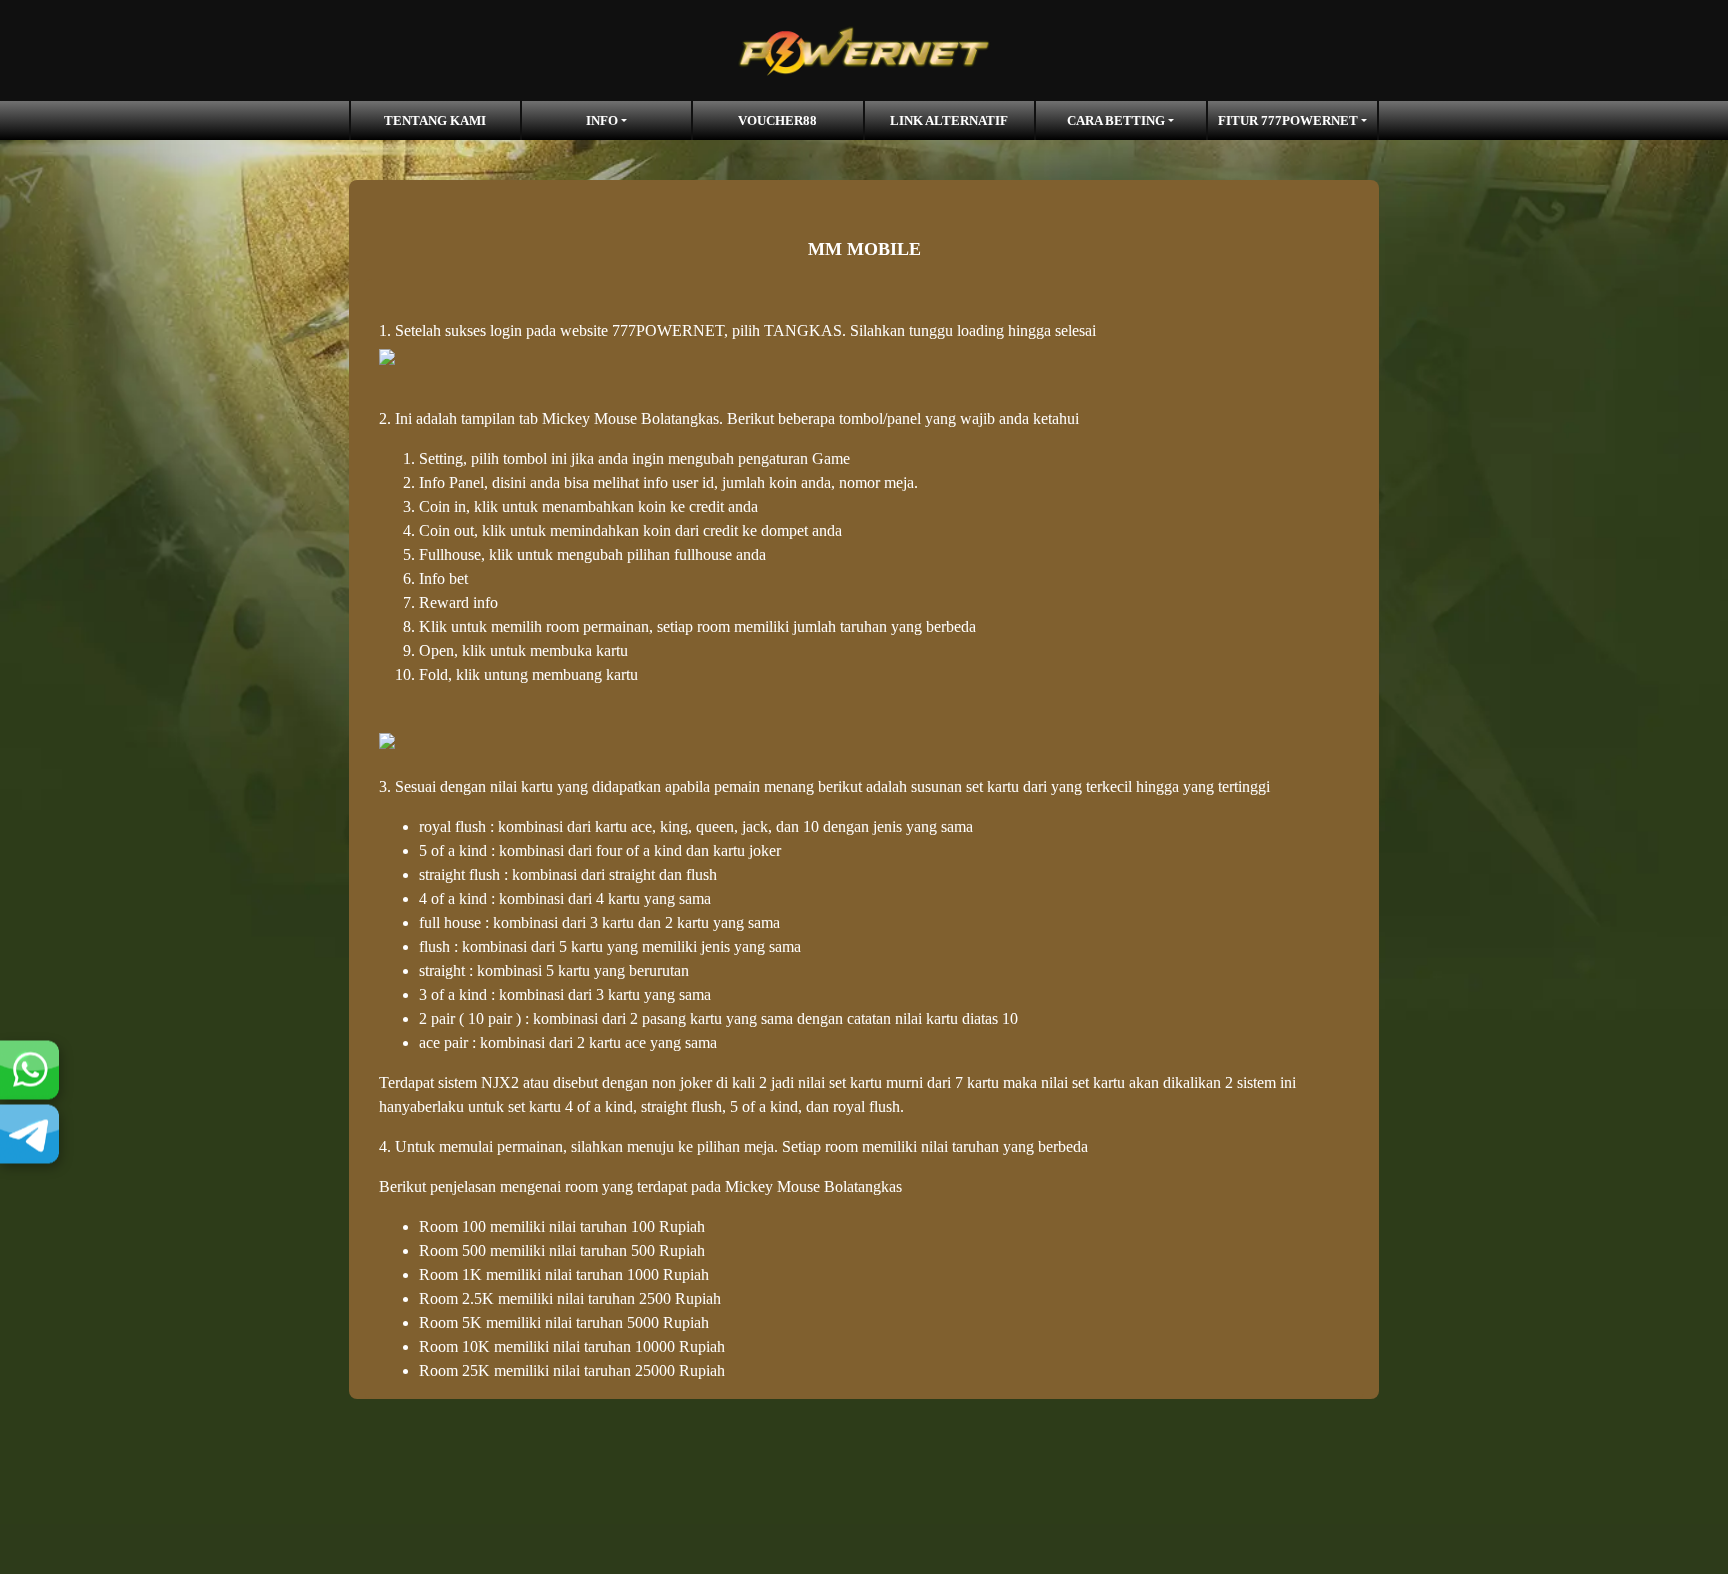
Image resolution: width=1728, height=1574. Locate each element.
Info (602, 120)
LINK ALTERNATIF (949, 120)
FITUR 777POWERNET (1288, 120)
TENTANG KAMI (435, 120)
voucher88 (777, 120)
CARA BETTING (1116, 120)
